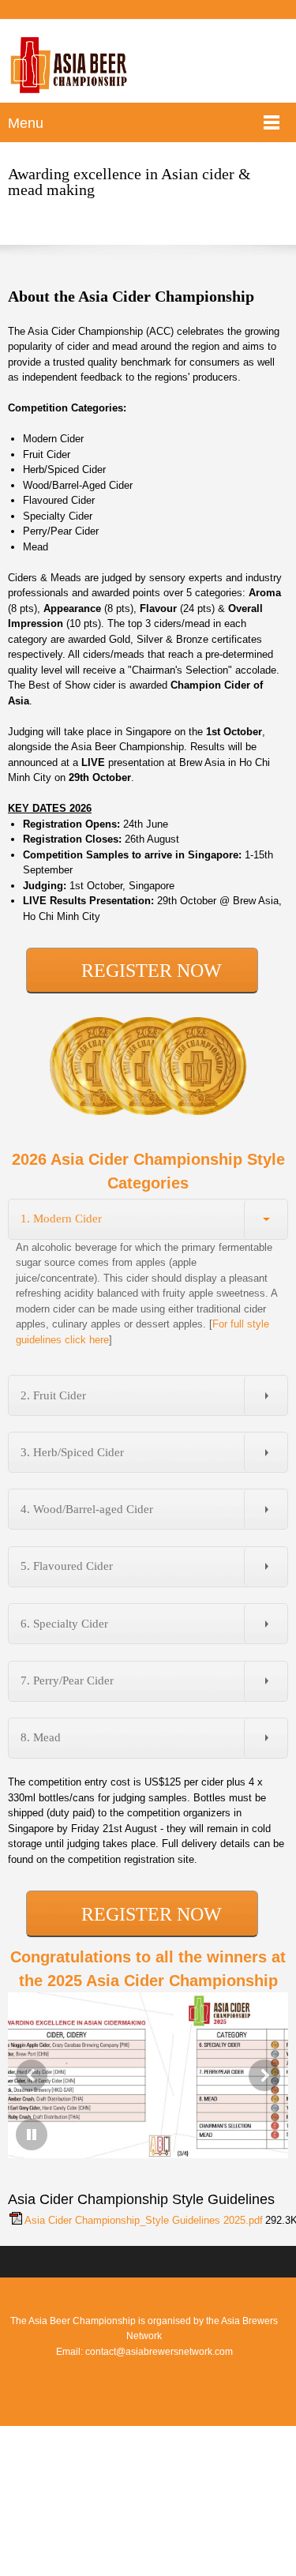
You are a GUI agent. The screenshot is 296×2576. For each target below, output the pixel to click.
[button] (32, 2075)
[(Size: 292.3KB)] (16, 2221)
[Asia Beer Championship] (69, 65)
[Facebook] (144, 2379)
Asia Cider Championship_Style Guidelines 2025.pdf (144, 2220)
